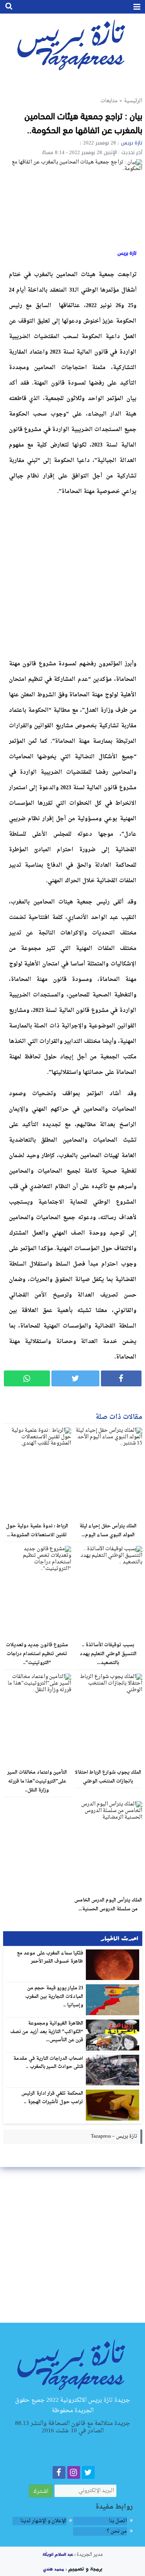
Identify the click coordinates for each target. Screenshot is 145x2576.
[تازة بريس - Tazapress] (72, 44)
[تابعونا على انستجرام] (74, 2474)
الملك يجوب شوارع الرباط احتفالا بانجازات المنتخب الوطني (108, 1777)
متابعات (109, 101)
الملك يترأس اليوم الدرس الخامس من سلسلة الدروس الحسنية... (108, 1905)
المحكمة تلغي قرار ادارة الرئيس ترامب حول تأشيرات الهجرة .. (52, 2098)
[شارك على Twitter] (75, 1378)
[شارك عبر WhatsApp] (27, 1378)
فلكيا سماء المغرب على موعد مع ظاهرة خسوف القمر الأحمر (50, 1958)
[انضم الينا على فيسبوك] (59, 2474)
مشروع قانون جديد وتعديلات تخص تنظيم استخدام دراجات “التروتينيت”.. (37, 1654)
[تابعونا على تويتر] (88, 2474)
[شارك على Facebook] (121, 1378)
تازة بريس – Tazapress (114, 2136)
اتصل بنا (118, 2521)
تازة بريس (132, 143)
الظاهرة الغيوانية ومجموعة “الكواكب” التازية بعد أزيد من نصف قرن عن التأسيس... (47, 2032)
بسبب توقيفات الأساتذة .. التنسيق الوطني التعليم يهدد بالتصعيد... (108, 1654)
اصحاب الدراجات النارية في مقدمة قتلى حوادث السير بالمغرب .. (48, 2063)
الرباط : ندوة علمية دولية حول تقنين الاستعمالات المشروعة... (37, 1531)
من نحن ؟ (117, 2531)
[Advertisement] (72, 576)
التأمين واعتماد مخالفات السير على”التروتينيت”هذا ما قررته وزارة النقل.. (37, 1781)
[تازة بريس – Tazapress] (72, 2364)
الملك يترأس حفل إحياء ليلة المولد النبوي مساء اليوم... (108, 1531)
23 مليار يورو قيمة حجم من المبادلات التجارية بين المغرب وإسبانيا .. (54, 1996)
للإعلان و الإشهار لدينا (43, 2521)
